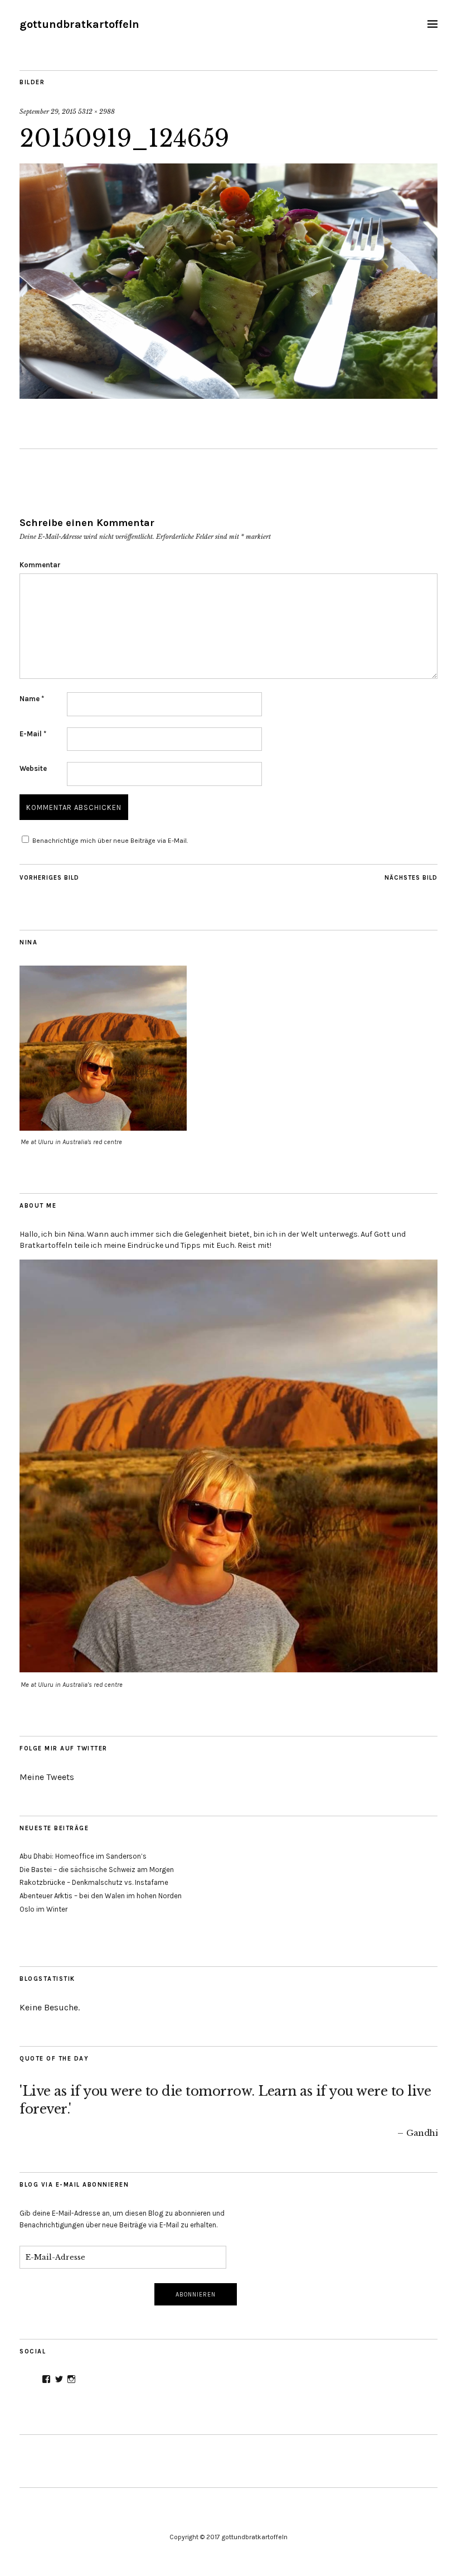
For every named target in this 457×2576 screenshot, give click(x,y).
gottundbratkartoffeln (79, 24)
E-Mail (33, 734)
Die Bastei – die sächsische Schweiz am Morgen (97, 1870)
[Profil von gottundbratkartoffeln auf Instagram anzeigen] (71, 2379)
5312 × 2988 (96, 112)
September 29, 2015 (48, 112)
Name (32, 699)
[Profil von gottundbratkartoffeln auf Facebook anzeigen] (46, 2379)
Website (33, 768)
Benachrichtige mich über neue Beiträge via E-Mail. (110, 841)
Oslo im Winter (43, 1909)
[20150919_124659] (229, 395)
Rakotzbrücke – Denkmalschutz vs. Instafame (94, 1882)
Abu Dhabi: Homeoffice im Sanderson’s (83, 1856)
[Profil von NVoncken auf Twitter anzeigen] (59, 2379)
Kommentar (40, 565)
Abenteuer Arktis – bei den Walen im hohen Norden (101, 1896)
